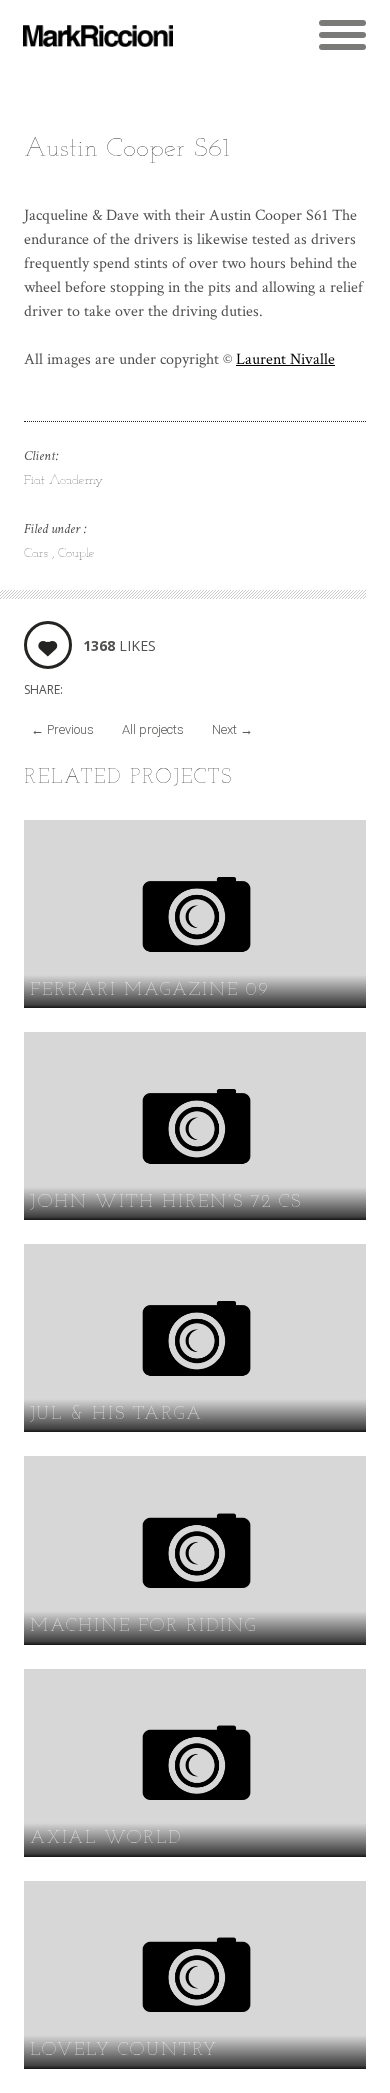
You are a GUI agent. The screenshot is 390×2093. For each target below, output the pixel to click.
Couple (76, 553)
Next (232, 729)
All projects (153, 729)
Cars (38, 553)
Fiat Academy (63, 480)
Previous (62, 729)
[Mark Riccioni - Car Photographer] (98, 36)
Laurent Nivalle (285, 359)
